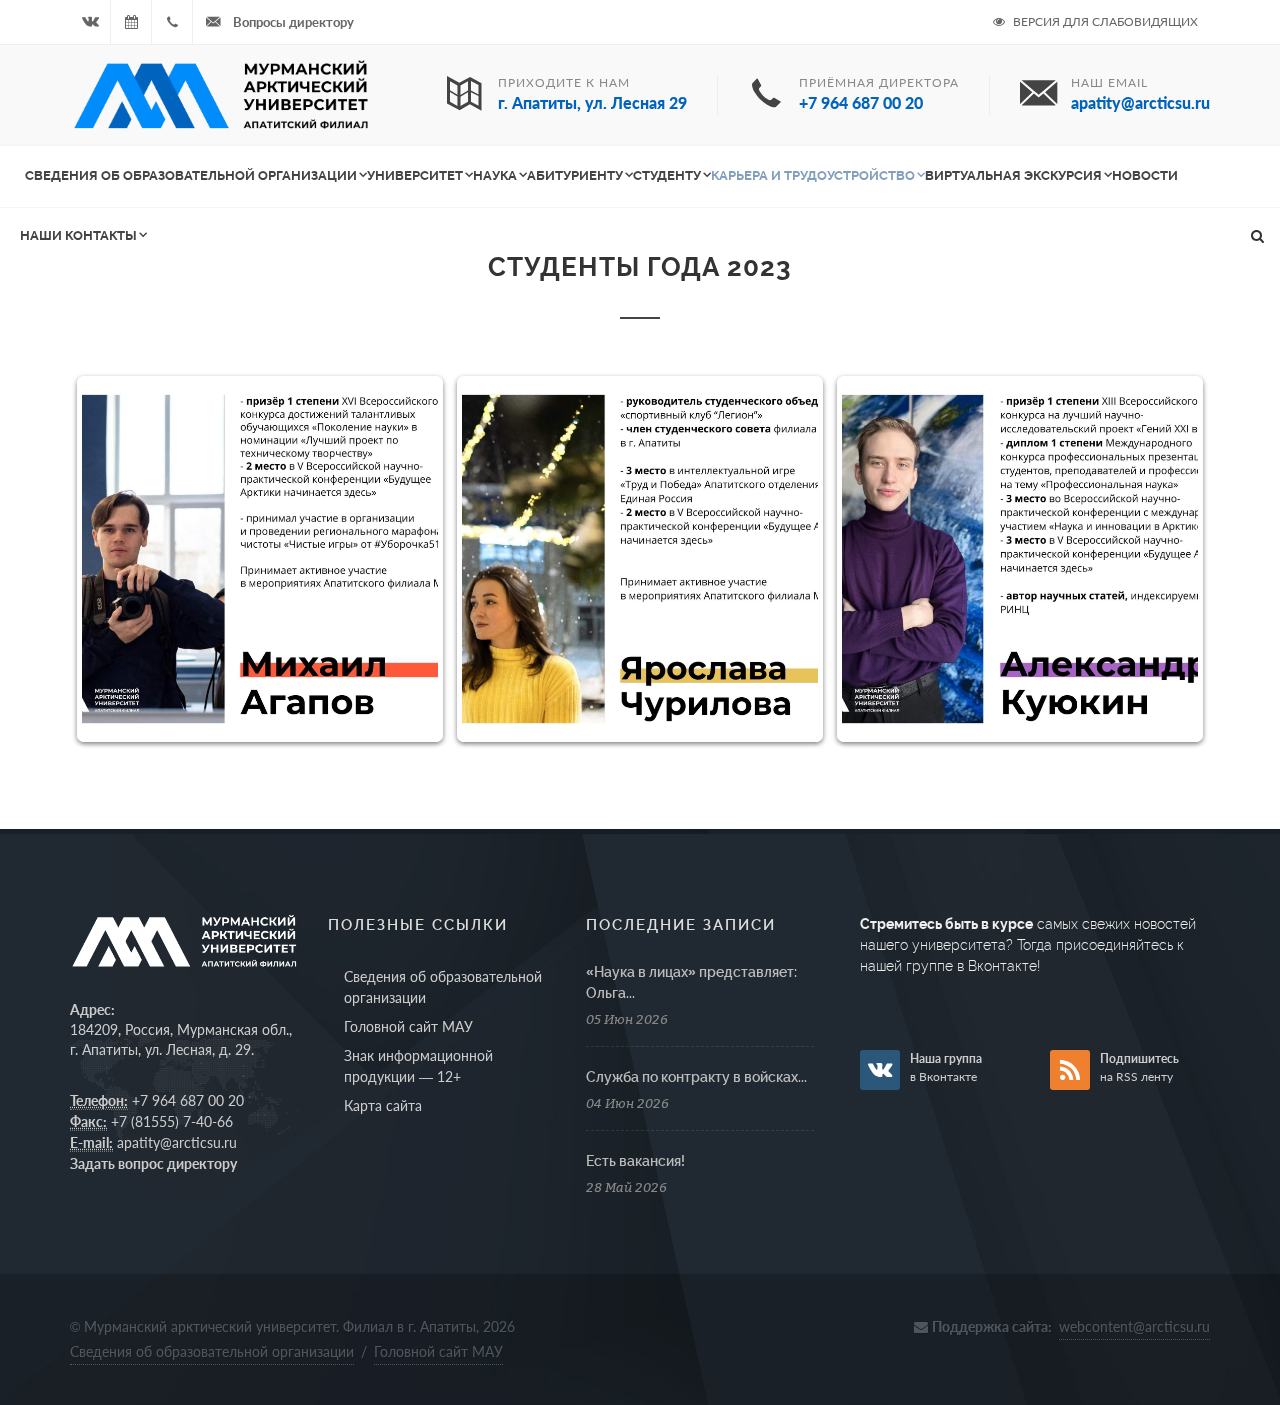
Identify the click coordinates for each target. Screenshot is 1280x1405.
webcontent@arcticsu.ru (1134, 1326)
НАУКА (495, 175)
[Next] (1168, 559)
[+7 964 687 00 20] (172, 22)
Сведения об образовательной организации (191, 175)
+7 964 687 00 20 (188, 1100)
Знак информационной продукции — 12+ (418, 1066)
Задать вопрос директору (153, 1163)
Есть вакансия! (635, 1161)
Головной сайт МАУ (408, 1026)
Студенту (667, 175)
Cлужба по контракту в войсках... (696, 1077)
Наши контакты (78, 235)
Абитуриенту (575, 175)
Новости (1145, 175)
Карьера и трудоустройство (813, 175)
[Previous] (112, 559)
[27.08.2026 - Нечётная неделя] (131, 22)
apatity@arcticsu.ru (177, 1142)
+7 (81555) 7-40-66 (172, 1121)
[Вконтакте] (90, 22)
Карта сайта (383, 1105)
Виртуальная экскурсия (1013, 175)
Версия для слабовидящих (1104, 21)
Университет (415, 175)
